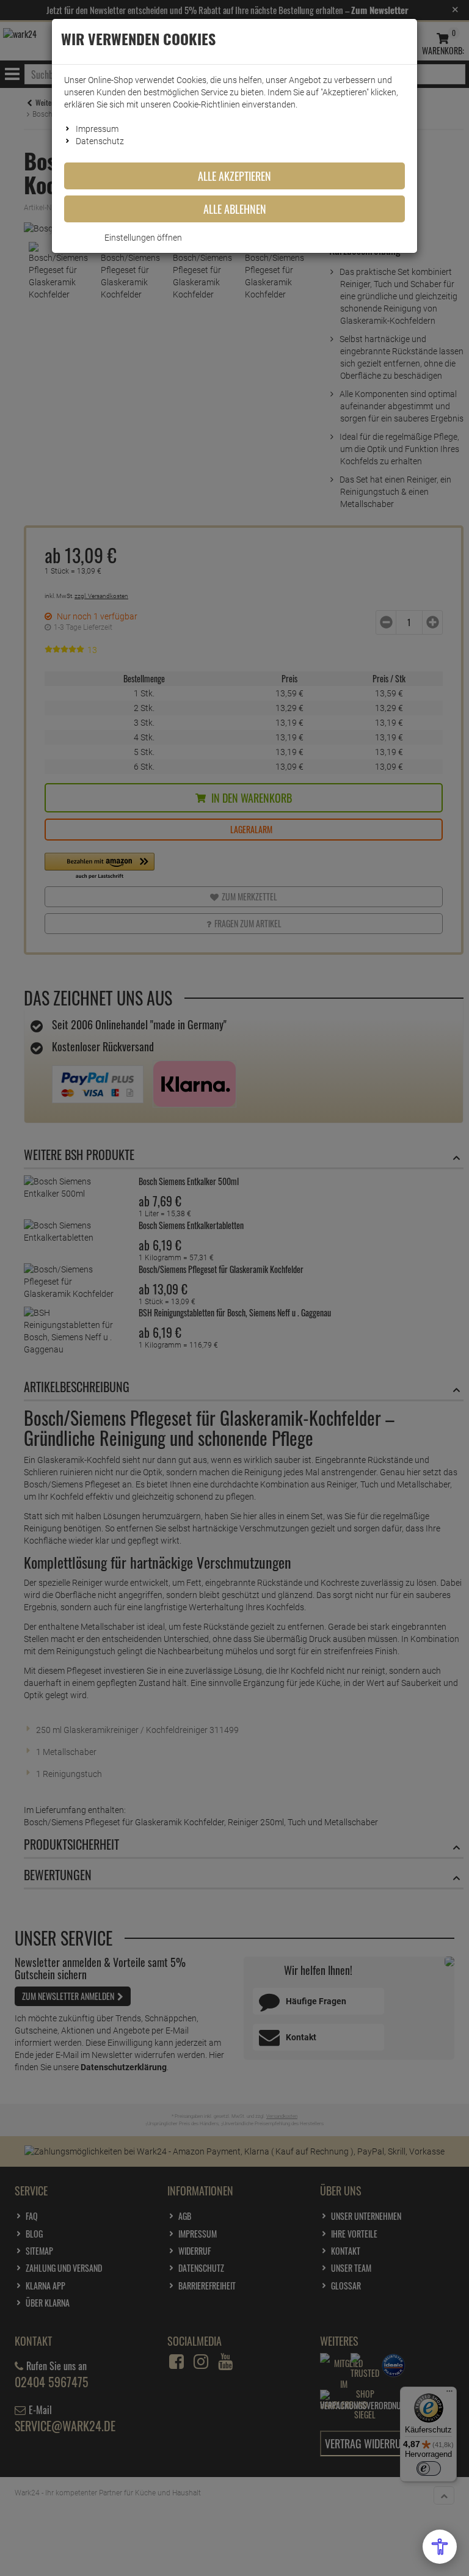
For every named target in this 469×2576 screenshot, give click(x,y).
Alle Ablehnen (235, 209)
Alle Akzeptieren (234, 176)
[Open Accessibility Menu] (440, 2547)
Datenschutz (100, 141)
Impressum (97, 129)
